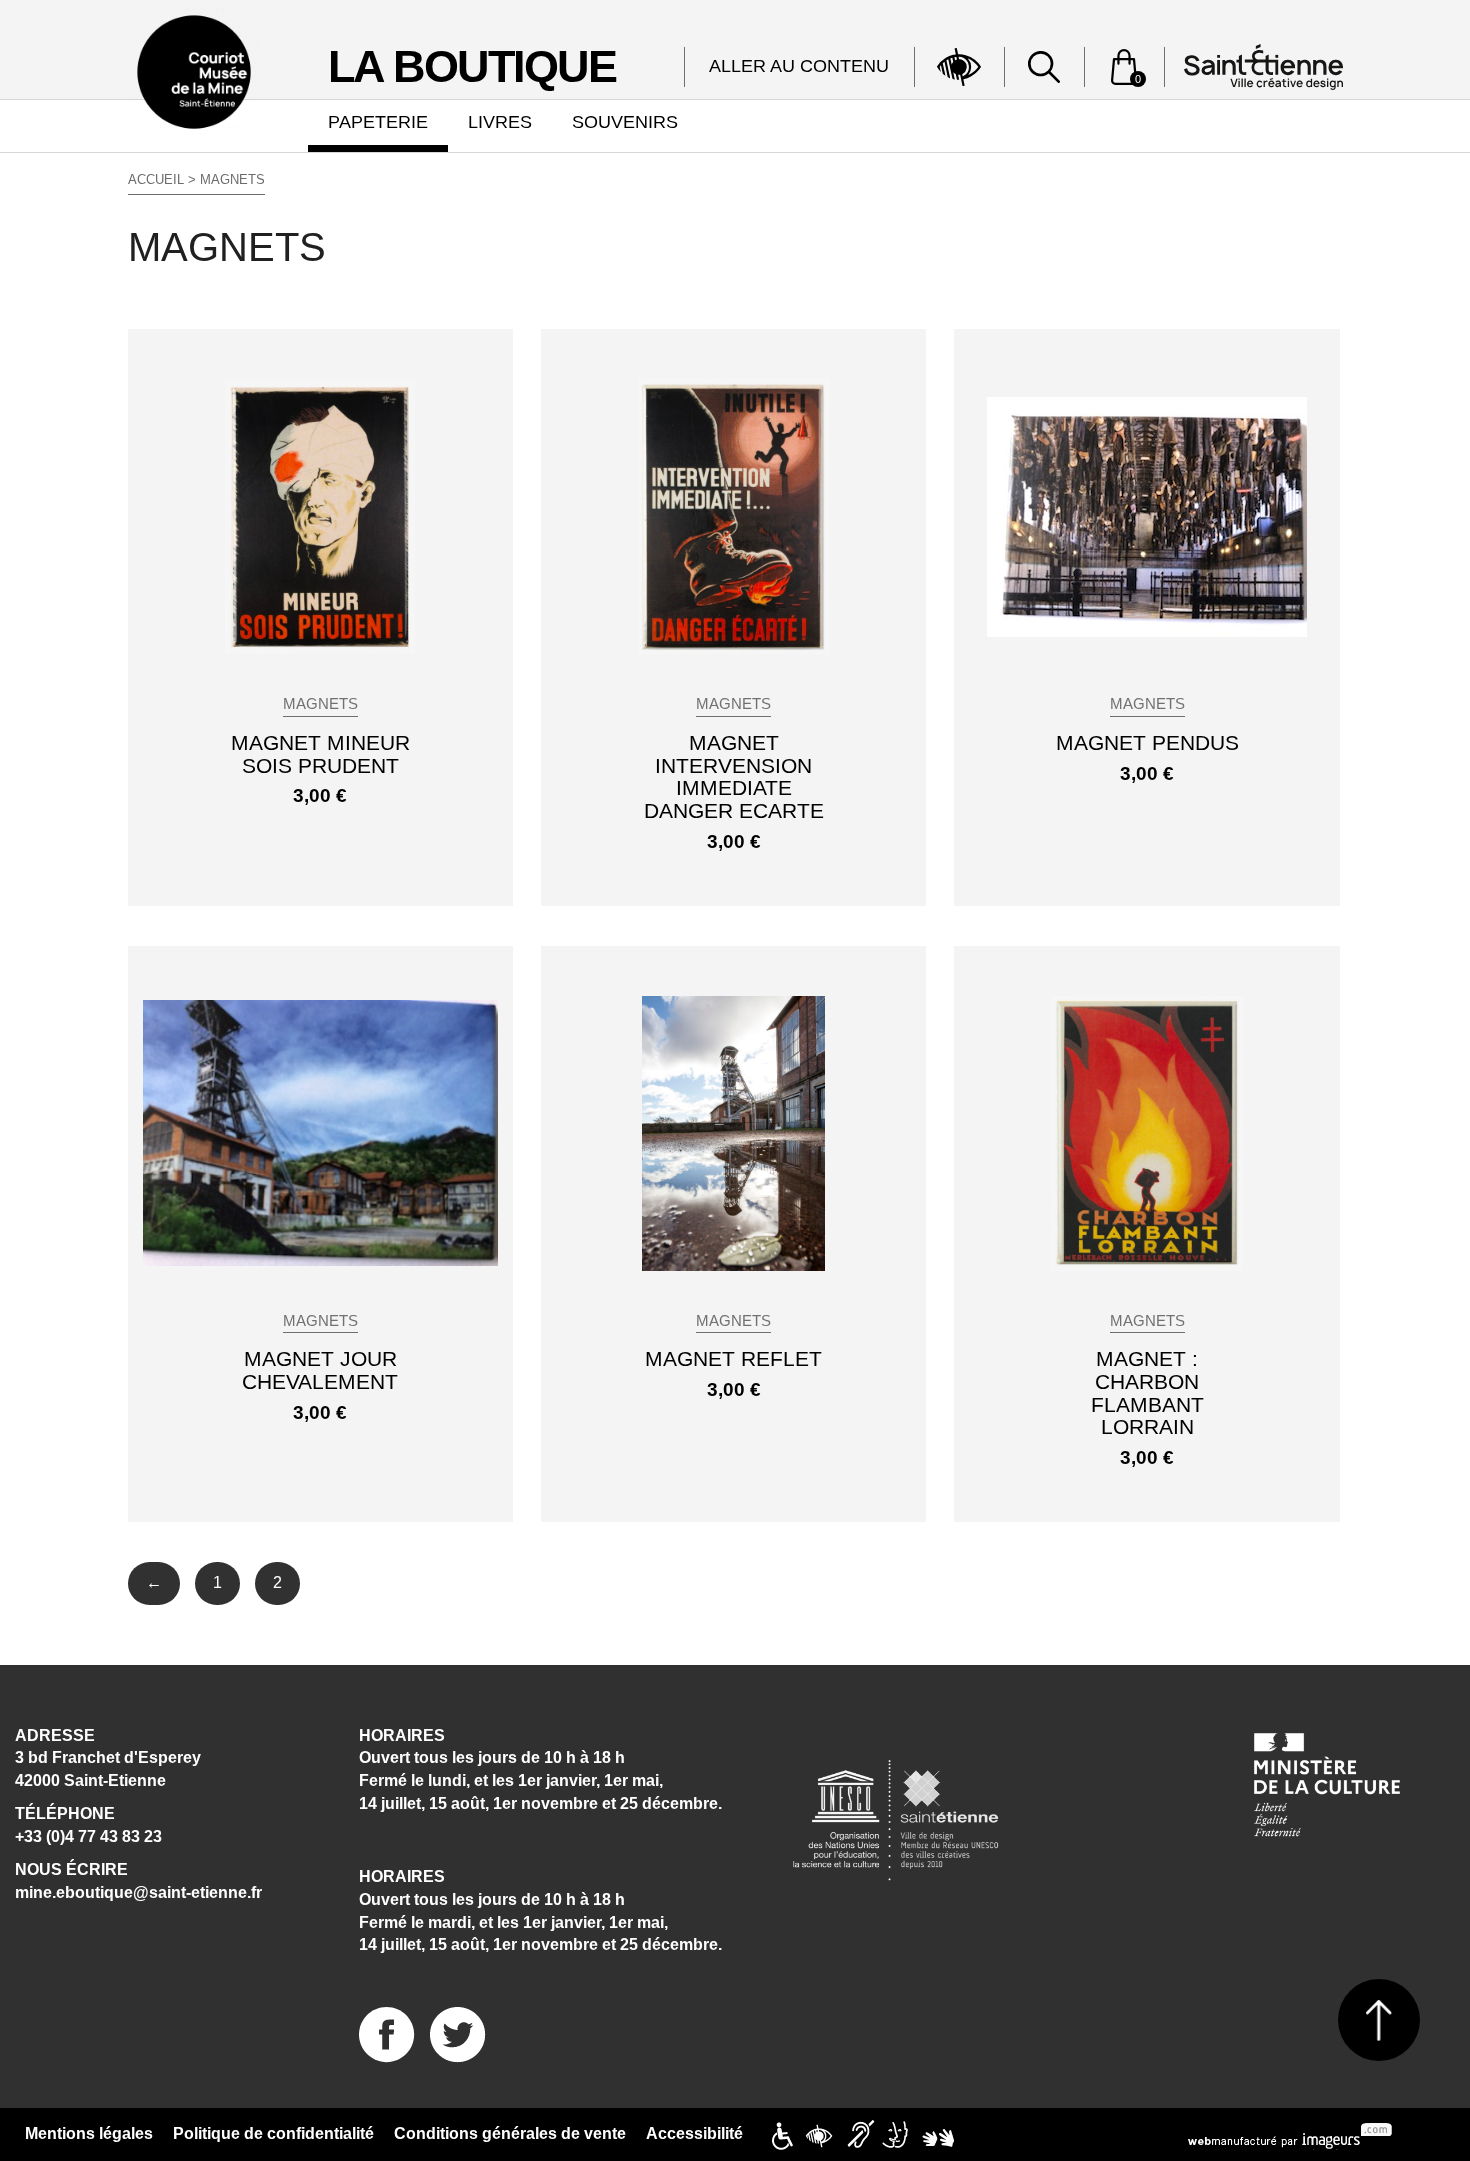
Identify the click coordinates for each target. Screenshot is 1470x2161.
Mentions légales (89, 2133)
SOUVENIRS (625, 122)
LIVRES (500, 122)
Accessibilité (694, 2133)
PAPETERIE (378, 122)
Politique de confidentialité (273, 2133)
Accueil (156, 179)
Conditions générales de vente (510, 2133)
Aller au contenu (799, 66)
